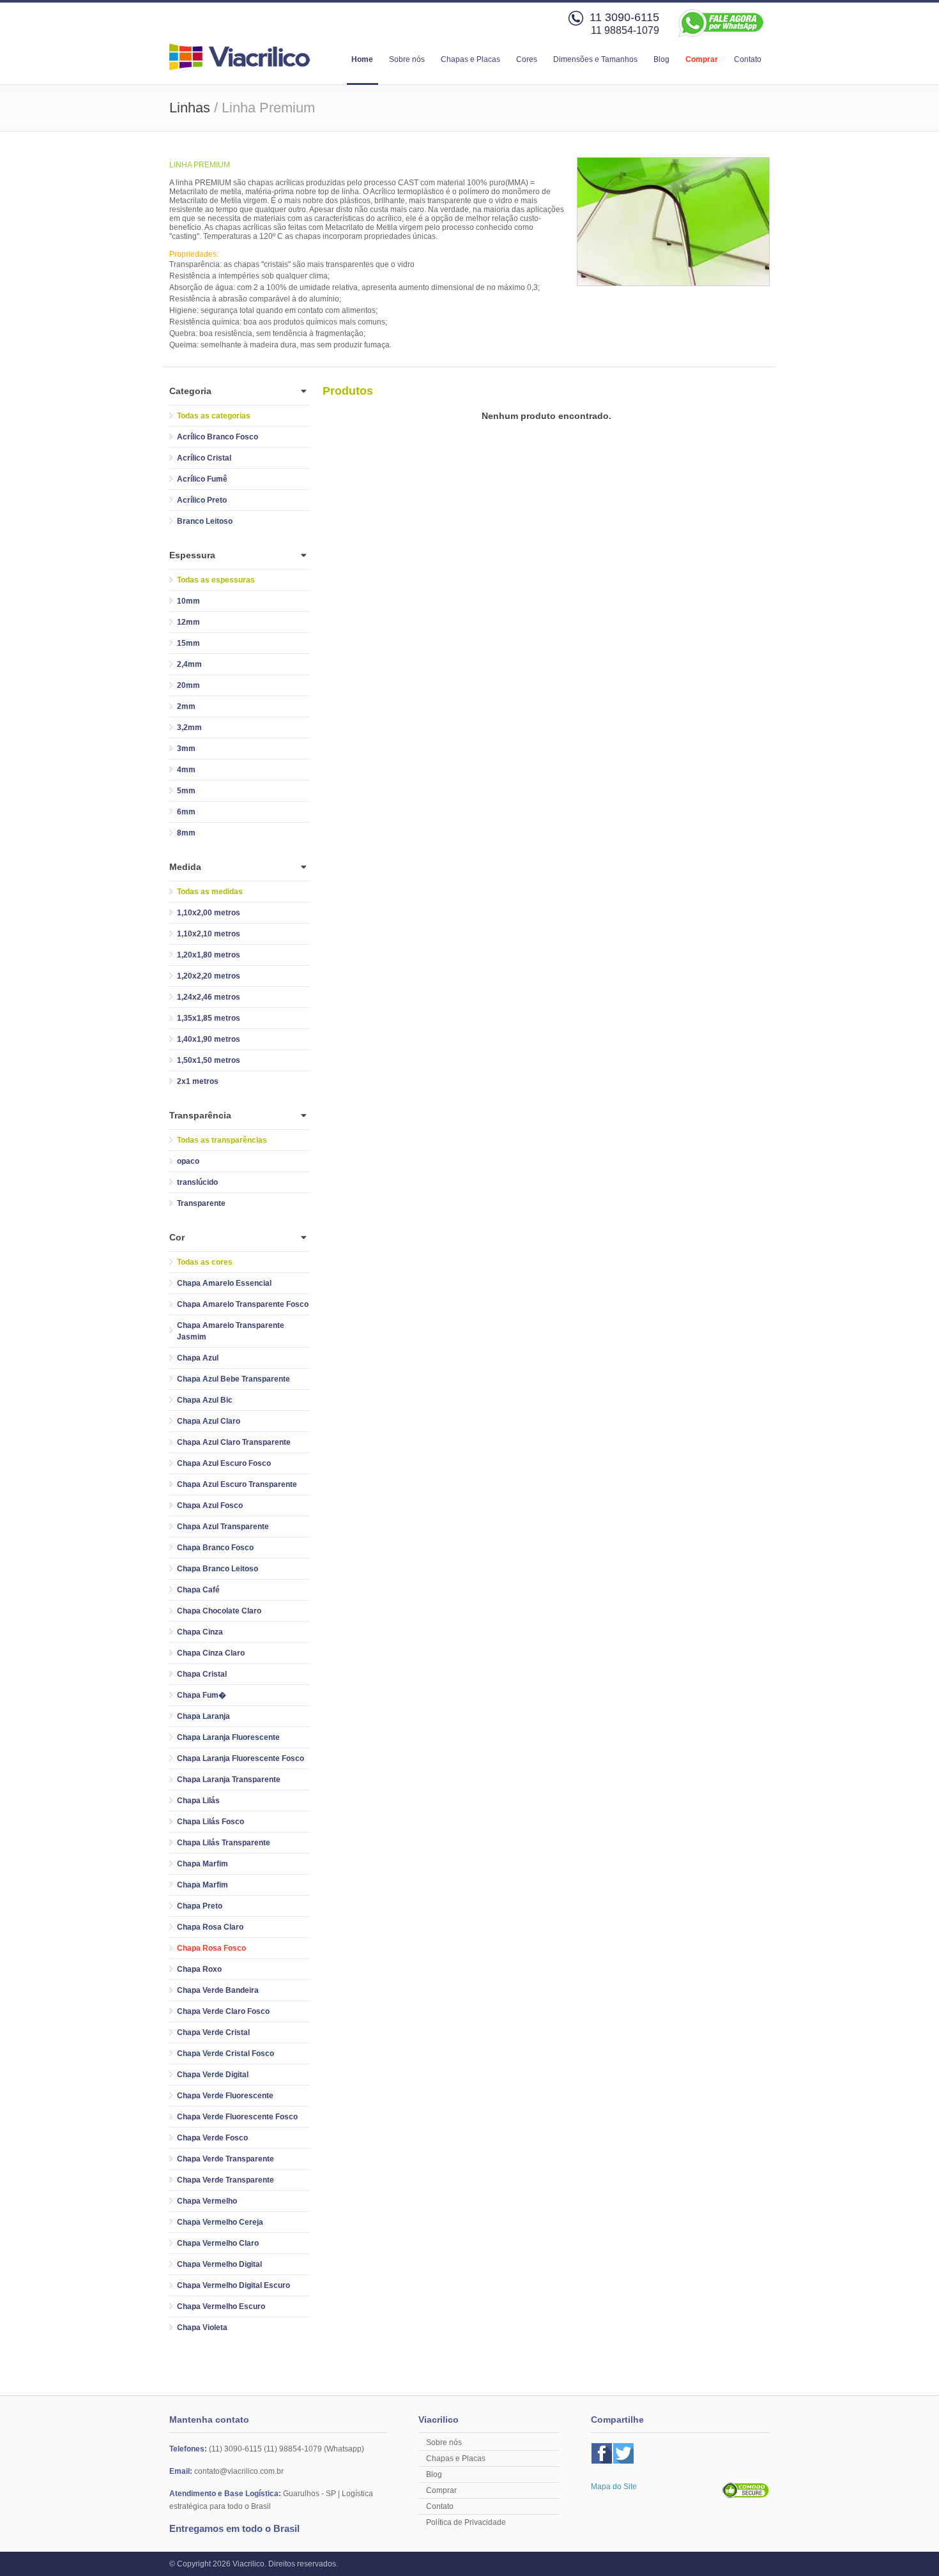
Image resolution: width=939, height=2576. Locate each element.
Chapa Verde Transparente (225, 2159)
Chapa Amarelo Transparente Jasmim (231, 1331)
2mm (186, 706)
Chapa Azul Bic (205, 1400)
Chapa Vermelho (207, 2201)
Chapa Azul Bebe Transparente (233, 1379)
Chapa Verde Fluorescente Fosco (237, 2117)
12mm (188, 622)
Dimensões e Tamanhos (595, 59)
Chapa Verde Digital (213, 2075)
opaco (188, 1161)
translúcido (197, 1182)
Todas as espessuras (216, 580)
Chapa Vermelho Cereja (220, 2222)
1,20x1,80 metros (209, 955)
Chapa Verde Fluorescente (225, 2096)
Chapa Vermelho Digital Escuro (233, 2285)
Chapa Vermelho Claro (218, 2243)
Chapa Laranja (203, 1716)
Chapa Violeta (202, 2328)
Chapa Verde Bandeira (218, 1990)
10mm (188, 601)
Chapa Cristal (202, 1674)
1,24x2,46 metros (209, 997)
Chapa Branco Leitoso (218, 1569)
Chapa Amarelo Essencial (224, 1283)
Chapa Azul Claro (209, 1421)
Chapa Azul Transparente (223, 1527)
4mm (186, 770)
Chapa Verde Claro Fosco (223, 2011)
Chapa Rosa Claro (210, 1927)
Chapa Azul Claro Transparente (234, 1442)
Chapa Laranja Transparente (229, 1780)
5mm (186, 791)
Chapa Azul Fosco (210, 1505)
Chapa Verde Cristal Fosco (225, 2054)
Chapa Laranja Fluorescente (228, 1737)
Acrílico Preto (202, 500)
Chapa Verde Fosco (212, 2138)
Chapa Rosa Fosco (211, 1948)
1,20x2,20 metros (209, 976)
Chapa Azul (198, 1358)
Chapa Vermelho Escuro (221, 2306)
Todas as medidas (210, 892)
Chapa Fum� (202, 1695)
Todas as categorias (214, 416)
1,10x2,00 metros (209, 913)
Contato (748, 59)
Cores (527, 59)
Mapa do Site (614, 2487)
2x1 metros (198, 1081)
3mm (186, 749)
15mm (188, 643)
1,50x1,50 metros (209, 1060)
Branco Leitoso (205, 521)
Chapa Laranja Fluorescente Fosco (240, 1758)
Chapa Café (198, 1590)
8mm (186, 833)
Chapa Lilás (198, 1801)
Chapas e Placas (470, 59)
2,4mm (189, 664)
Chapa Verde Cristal (213, 2032)
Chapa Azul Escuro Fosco (224, 1463)
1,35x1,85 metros (209, 1018)
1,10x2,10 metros (209, 934)
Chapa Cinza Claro (211, 1653)
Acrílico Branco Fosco (218, 437)
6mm (186, 812)
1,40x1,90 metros (209, 1039)
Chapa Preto (200, 1906)
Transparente (201, 1203)
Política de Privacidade (466, 2522)
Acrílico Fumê (202, 479)
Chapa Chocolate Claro (219, 1611)
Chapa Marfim (202, 1864)
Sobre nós (407, 59)
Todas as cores (205, 1262)
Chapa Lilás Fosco (210, 1822)
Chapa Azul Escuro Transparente (237, 1484)
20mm (188, 685)
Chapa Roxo (199, 1969)
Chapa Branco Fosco (215, 1548)
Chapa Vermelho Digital (219, 2264)
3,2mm (189, 728)
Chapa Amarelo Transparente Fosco (243, 1304)
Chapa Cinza (200, 1632)
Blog (661, 59)
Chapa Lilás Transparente (224, 1843)
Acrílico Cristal (204, 458)
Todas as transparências (222, 1140)
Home (362, 59)
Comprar (702, 59)
